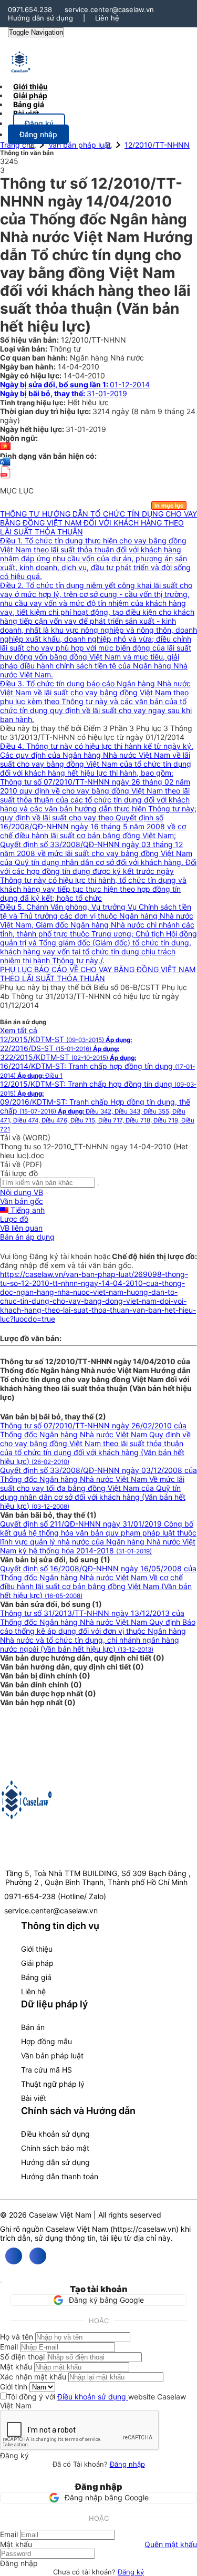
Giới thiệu (37, 1949)
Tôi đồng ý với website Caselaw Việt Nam (93, 2401)
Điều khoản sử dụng (55, 2134)
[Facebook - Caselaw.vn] (14, 2256)
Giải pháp (37, 1963)
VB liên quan (21, 1228)
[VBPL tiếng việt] (5, 447)
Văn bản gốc (22, 1201)
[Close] (1, 2282)
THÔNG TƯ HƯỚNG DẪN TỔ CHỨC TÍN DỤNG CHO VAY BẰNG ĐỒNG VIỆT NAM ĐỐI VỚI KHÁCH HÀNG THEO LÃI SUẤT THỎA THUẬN (98, 523)
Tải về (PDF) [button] (21, 1164)
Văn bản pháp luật (80, 145)
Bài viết (26, 113)
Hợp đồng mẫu (46, 2041)
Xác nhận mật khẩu (33, 2377)
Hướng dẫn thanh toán (60, 2176)
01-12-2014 (75, 384)
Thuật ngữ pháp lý (53, 2084)
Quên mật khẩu (171, 2544)
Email (9, 2347)
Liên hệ (107, 18)
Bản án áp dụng (27, 1237)
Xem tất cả (19, 1030)
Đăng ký (131, 2572)
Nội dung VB (22, 1192)
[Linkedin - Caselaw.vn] (38, 2256)
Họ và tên (17, 2337)
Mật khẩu (16, 2367)
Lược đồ (14, 1219)
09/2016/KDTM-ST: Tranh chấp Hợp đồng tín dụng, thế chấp (97, 1115)
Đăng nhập (127, 2464)
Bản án (33, 2027)
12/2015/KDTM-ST (66, 1039)
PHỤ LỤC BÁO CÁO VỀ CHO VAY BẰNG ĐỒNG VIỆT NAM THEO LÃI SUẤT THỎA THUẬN (98, 974)
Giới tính (14, 2387)
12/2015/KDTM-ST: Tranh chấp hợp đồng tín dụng (98, 1088)
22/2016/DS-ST (60, 1048)
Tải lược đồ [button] (19, 1173)
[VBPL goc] (5, 482)
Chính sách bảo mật (55, 2148)
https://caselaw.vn (144, 2229)
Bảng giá (36, 1977)
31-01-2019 (64, 393)
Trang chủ (17, 145)
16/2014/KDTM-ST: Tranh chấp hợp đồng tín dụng (97, 1070)
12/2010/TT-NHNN (157, 145)
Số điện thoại (22, 2357)
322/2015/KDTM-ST (68, 1057)
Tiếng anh (27, 1210)
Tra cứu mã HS (46, 2070)
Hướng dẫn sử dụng (40, 18)
